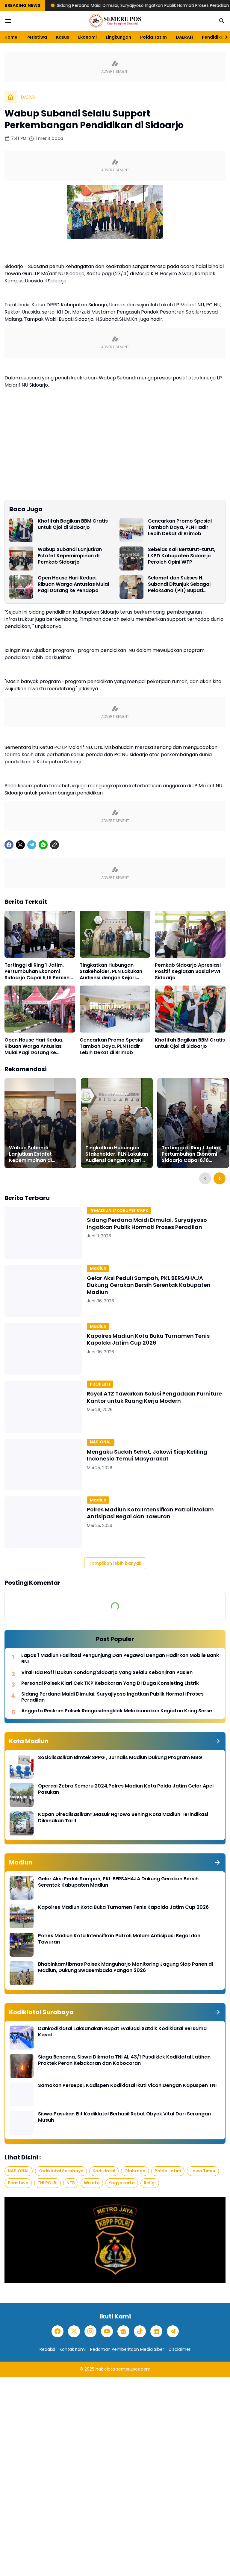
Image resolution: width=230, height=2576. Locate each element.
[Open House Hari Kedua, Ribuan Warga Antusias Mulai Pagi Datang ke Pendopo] (21, 587)
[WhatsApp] (43, 845)
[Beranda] (10, 97)
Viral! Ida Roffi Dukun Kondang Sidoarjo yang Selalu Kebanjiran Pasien (107, 1673)
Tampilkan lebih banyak (115, 1563)
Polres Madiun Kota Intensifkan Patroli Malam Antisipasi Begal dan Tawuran (150, 1513)
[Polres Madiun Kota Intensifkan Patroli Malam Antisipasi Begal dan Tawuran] (43, 1522)
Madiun (98, 1268)
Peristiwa (37, 37)
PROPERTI (100, 1384)
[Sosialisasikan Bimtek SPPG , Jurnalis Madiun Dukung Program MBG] (22, 1767)
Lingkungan (118, 37)
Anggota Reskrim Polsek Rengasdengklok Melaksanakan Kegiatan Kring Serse (117, 1711)
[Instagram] (90, 2331)
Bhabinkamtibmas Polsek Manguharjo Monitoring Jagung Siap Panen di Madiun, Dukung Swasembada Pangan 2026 (125, 1967)
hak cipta (105, 2369)
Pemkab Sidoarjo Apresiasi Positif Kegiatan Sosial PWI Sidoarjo (188, 971)
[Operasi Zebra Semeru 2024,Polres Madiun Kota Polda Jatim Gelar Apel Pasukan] (22, 1795)
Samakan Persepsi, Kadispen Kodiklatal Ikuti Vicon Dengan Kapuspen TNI (127, 2086)
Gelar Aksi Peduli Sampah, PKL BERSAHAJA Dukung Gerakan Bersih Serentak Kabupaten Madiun (149, 1285)
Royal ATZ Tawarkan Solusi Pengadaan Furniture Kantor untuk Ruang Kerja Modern (154, 1397)
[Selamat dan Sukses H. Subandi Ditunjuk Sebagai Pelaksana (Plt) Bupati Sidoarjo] (131, 587)
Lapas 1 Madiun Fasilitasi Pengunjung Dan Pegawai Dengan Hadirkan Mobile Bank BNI (120, 1659)
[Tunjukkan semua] (217, 1741)
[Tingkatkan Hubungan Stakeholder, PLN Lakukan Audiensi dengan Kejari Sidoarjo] (115, 934)
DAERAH (184, 37)
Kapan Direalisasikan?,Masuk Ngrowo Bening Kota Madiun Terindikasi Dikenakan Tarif (123, 1818)
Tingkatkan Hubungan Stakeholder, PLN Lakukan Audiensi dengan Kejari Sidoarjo (111, 971)
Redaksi (47, 2349)
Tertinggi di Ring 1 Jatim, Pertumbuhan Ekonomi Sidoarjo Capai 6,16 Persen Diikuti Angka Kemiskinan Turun (37, 971)
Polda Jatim (153, 37)
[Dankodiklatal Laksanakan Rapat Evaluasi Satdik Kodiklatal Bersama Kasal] (22, 2038)
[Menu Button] (8, 21)
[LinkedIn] (156, 2331)
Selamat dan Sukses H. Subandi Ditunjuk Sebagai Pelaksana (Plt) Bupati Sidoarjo (179, 584)
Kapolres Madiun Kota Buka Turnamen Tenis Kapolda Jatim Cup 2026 (148, 1339)
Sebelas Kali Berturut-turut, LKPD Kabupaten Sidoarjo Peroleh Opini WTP (182, 556)
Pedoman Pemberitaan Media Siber (127, 2349)
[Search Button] (222, 21)
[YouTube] (107, 2331)
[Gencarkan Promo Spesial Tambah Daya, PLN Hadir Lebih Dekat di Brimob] (131, 530)
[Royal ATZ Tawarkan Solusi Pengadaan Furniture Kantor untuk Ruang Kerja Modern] (43, 1406)
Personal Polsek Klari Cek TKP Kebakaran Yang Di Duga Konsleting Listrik (110, 1683)
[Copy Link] (55, 845)
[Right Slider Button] (224, 37)
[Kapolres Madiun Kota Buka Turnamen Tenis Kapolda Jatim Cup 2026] (43, 1349)
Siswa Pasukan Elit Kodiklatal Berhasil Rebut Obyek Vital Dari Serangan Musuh (124, 2117)
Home (11, 37)
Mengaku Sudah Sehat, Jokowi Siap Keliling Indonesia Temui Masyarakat (147, 1455)
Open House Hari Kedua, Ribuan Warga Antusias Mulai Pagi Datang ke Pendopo (73, 584)
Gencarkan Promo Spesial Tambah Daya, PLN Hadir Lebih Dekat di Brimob (180, 527)
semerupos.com (133, 2369)
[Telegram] (32, 845)
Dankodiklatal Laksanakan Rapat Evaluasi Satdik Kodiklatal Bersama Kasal (122, 2032)
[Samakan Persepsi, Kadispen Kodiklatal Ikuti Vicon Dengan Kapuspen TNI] (22, 2094)
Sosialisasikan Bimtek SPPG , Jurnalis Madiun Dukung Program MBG (120, 1758)
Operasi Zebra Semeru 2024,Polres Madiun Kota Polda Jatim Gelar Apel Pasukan (126, 1789)
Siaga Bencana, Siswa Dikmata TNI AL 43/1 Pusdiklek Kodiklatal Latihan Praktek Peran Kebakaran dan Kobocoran (124, 2060)
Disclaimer (180, 2349)
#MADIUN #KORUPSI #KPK (119, 1210)
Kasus (63, 37)
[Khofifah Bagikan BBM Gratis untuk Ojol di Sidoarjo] (21, 530)
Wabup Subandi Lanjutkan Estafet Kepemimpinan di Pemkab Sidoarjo (70, 556)
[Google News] (123, 2331)
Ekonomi (87, 37)
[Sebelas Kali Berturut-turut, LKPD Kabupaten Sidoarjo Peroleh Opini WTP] (131, 559)
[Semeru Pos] (115, 21)
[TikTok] (140, 2331)
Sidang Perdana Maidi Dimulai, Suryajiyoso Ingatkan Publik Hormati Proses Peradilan (88, 5)
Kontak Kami (73, 2349)
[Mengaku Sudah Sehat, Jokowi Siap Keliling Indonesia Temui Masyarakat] (43, 1465)
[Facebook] (9, 845)
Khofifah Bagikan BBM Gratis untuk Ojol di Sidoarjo (73, 524)
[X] (20, 845)
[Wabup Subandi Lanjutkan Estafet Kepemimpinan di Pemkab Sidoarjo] (21, 559)
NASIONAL (101, 1442)
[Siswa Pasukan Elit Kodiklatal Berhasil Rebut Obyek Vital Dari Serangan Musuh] (22, 2123)
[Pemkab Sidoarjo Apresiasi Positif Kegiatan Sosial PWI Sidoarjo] (190, 934)
